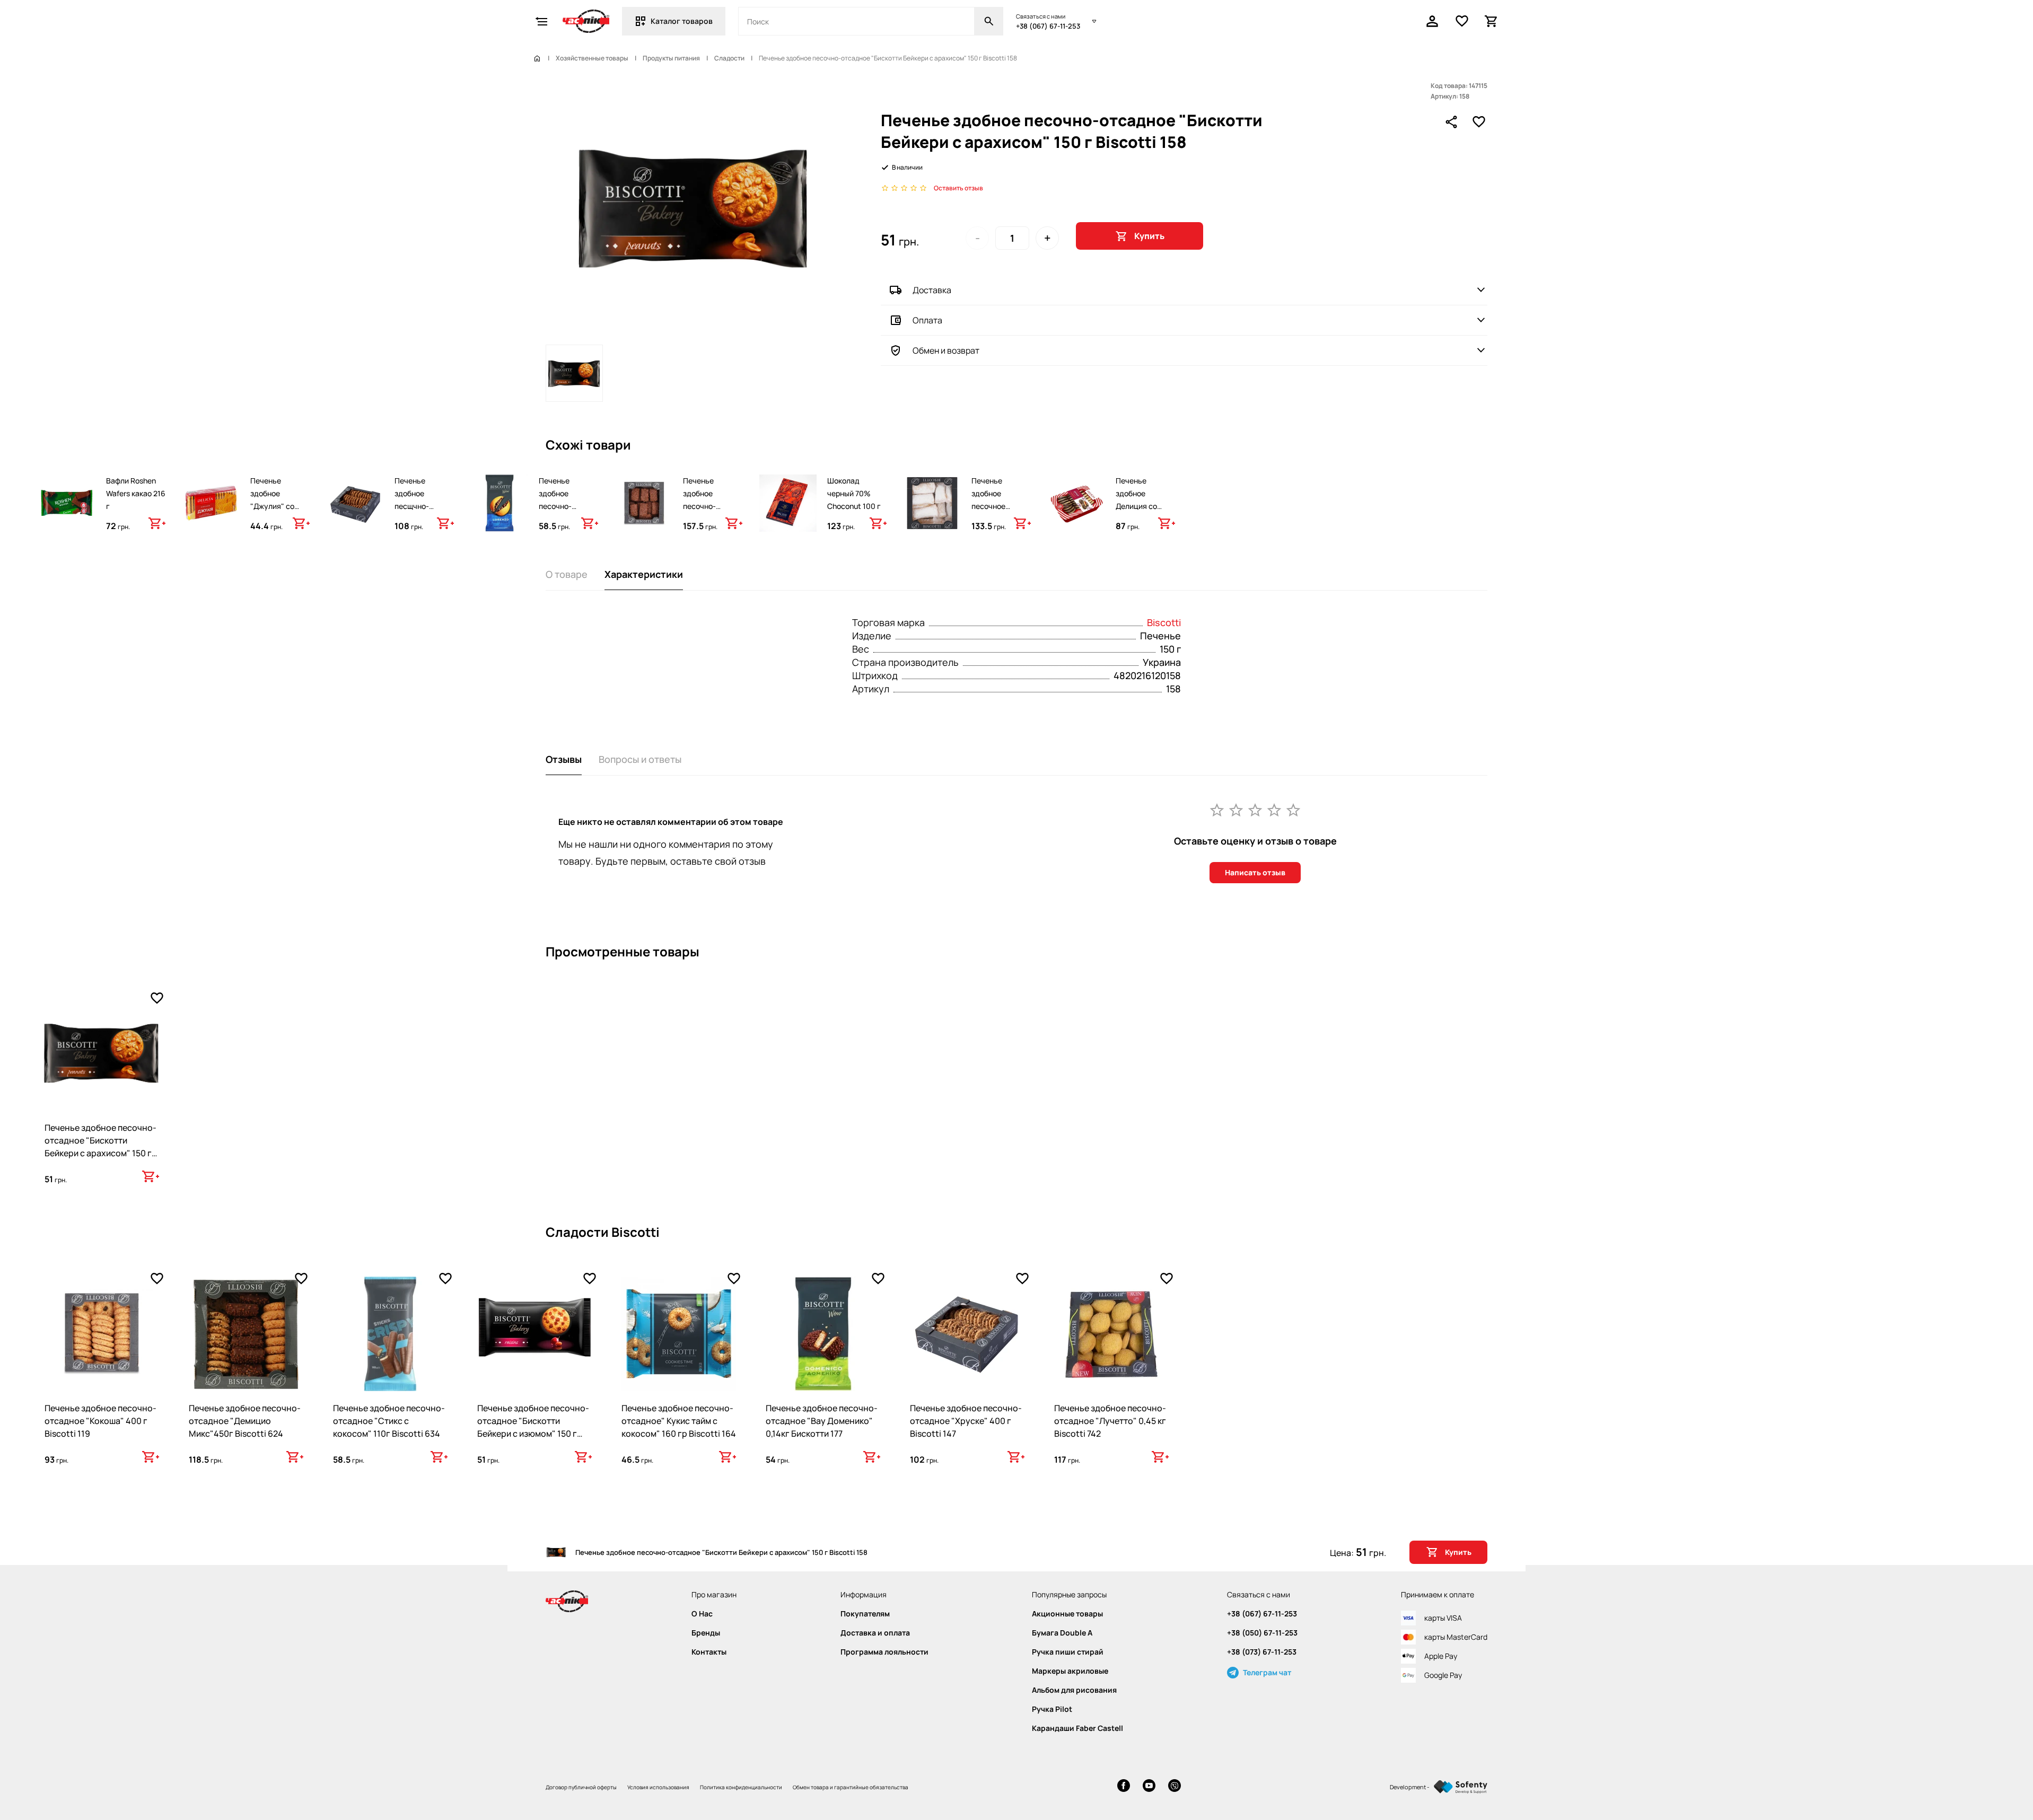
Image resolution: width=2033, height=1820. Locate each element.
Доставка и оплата (875, 1633)
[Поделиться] (1451, 122)
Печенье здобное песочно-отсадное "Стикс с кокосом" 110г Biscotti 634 (389, 1421)
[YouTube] (1149, 1787)
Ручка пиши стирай (1068, 1652)
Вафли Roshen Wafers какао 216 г (136, 493)
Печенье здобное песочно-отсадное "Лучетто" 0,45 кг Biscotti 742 (1110, 1421)
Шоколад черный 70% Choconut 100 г (854, 493)
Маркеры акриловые (1070, 1671)
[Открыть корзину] (1492, 21)
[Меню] (541, 21)
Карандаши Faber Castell (1077, 1728)
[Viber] (1175, 1787)
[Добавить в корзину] (157, 523)
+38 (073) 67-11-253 (1262, 1652)
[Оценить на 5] (1293, 810)
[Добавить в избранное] (1479, 122)
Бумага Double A (1062, 1633)
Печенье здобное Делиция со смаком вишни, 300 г (1142, 506)
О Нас (702, 1614)
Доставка (932, 290)
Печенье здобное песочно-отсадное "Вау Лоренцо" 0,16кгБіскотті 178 (565, 519)
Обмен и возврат (946, 350)
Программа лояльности (884, 1652)
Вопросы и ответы (640, 759)
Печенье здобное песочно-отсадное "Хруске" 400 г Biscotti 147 (966, 1421)
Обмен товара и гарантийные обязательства (851, 1787)
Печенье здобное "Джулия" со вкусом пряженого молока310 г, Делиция (273, 519)
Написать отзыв (1255, 872)
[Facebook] (1124, 1787)
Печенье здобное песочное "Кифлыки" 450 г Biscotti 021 (1001, 506)
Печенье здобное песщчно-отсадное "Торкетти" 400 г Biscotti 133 (424, 512)
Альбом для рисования (1074, 1690)
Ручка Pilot (1052, 1709)
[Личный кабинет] (1432, 21)
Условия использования (658, 1787)
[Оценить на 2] (1236, 810)
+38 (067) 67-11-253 (1048, 26)
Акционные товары (1067, 1614)
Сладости (729, 58)
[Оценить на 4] (1274, 810)
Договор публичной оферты (581, 1787)
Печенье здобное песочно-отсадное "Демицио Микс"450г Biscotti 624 (245, 1421)
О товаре (567, 574)
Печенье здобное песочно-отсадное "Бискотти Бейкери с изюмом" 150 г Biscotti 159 (533, 1427)
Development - (1410, 1787)
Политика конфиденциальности (741, 1787)
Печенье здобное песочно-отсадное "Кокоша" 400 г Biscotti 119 (100, 1421)
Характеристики (644, 574)
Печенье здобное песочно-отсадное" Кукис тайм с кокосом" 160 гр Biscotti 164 (679, 1421)
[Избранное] (1462, 21)
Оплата (927, 320)
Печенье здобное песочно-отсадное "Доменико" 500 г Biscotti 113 (712, 512)
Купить (1149, 236)
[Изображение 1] (574, 373)
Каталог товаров (682, 21)
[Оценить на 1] (1217, 810)
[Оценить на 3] (1255, 810)
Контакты (709, 1652)
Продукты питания (671, 58)
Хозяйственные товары (592, 58)
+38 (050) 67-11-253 (1262, 1633)
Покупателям (865, 1614)
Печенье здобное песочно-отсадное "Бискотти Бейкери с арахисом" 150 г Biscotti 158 (100, 1147)
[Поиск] (989, 21)
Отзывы (564, 759)
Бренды (706, 1633)
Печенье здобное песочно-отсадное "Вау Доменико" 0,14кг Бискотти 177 (822, 1421)
